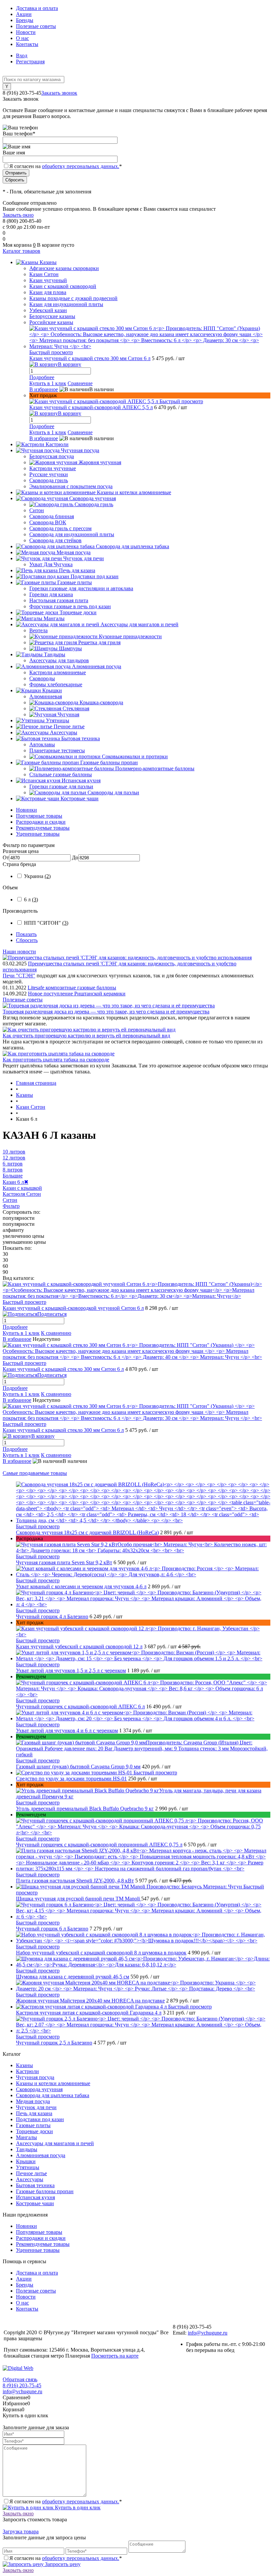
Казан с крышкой (22, 1188)
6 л (31, 900)
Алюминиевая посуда (41, 2155)
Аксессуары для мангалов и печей (55, 2143)
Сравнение (80, 383)
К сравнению (56, 1333)
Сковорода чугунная (39, 2089)
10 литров (14, 1152)
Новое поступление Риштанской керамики (77, 994)
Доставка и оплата (37, 8)
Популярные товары (39, 816)
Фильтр (11, 1206)
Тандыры (27, 2149)
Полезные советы (36, 26)
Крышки (26, 2161)
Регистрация (30, 62)
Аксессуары (30, 2179)
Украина (37, 876)
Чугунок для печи (36, 2107)
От (6, 857)
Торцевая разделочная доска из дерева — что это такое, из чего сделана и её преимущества (106, 1012)
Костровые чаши (35, 2203)
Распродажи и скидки (41, 822)
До (75, 857)
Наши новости (19, 952)
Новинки (26, 810)
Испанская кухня (35, 2197)
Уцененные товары (38, 834)
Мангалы (26, 2137)
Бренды (25, 20)
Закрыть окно (18, 215)
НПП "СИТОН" (46, 923)
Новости (26, 32)
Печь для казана (34, 2113)
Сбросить (27, 940)
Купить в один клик (77, 2507)
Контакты (27, 44)
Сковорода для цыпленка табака (53, 2095)
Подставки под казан (40, 2119)
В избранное (44, 389)
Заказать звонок (59, 93)
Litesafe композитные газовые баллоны (72, 988)
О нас (22, 38)
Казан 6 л (15, 1182)
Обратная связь (20, 2379)
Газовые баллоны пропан (45, 2191)
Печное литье (31, 2173)
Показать (26, 934)
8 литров (13, 1170)
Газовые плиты (33, 2125)
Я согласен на (66, 166)
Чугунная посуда (35, 2077)
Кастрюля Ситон (22, 1194)
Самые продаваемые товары (35, 1473)
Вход (22, 56)
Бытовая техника (35, 2185)
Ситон (10, 1200)
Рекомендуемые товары (43, 828)
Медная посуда (33, 2101)
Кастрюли (27, 2071)
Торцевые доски (34, 2131)
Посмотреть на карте (115, 2356)
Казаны (24, 2065)
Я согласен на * (66, 2501)
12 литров (14, 1158)
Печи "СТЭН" (19, 976)
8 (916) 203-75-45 (22, 2385)
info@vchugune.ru (208, 2333)
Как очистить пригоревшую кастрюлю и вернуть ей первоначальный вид (86, 1036)
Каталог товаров (21, 251)
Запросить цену (62, 2564)
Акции (24, 14)
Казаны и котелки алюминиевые (53, 2083)
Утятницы (28, 2167)
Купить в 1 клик (48, 383)
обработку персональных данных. (81, 166)
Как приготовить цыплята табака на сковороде (56, 1060)
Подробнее (42, 377)
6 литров (13, 1164)
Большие (13, 1176)
